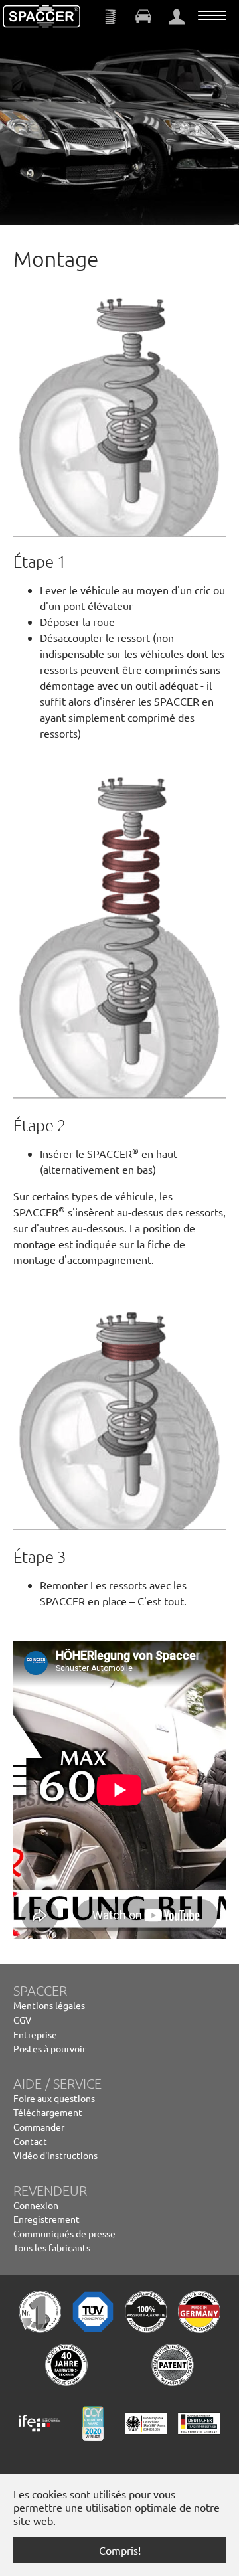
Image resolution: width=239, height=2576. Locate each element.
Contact (30, 2141)
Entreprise (35, 2034)
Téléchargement (48, 2112)
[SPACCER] (42, 17)
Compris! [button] (120, 2550)
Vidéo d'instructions (55, 2155)
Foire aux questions (54, 2098)
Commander (39, 2127)
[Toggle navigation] (212, 15)
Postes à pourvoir (49, 2048)
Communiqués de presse (64, 2233)
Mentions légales (49, 2005)
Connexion (36, 2205)
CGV (22, 2020)
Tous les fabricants (52, 2247)
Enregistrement (46, 2219)
